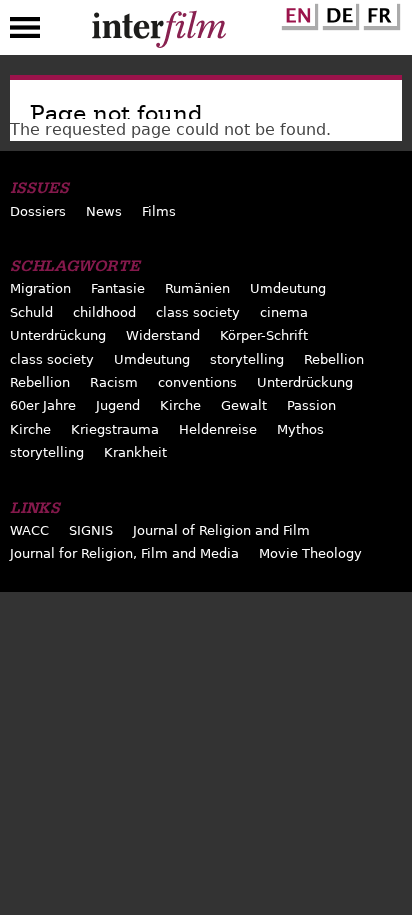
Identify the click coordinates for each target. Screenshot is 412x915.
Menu (25, 32)
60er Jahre (43, 405)
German (338, 13)
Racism (114, 382)
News (104, 211)
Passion (311, 405)
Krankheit (135, 452)
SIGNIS (91, 530)
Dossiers (38, 211)
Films (159, 211)
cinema (284, 312)
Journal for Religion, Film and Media (124, 553)
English (297, 13)
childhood (104, 312)
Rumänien (197, 288)
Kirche (180, 405)
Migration (40, 288)
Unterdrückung (58, 335)
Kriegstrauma (115, 429)
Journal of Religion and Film (221, 530)
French (379, 13)
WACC (29, 530)
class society (198, 312)
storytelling (247, 359)
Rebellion (334, 359)
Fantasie (118, 288)
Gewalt (244, 405)
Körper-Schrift (264, 335)
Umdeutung (288, 288)
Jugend (118, 405)
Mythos (300, 429)
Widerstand (163, 335)
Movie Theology (310, 553)
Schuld (31, 312)
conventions (197, 382)
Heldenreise (218, 429)
